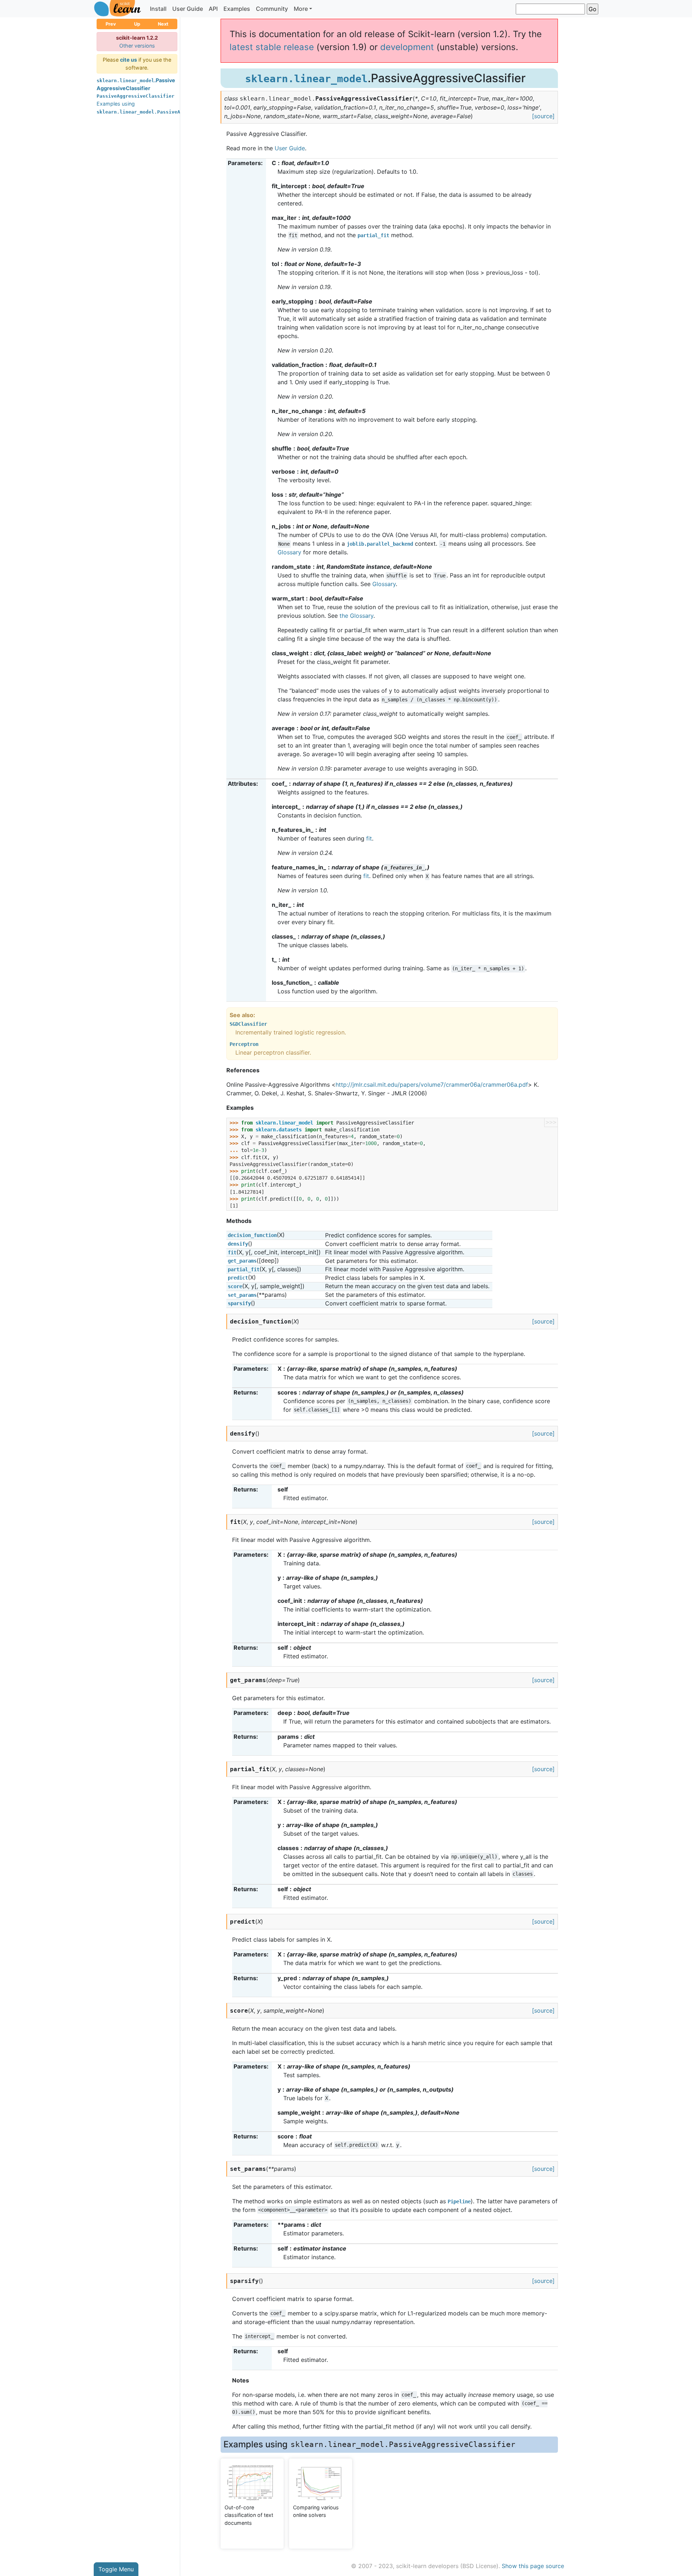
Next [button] (163, 24)
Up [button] (137, 24)
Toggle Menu (116, 2569)
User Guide (188, 9)
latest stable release (272, 47)
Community (272, 9)
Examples (237, 9)
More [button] (301, 9)
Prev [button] (111, 24)
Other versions (137, 46)
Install (158, 9)
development (407, 47)
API (213, 9)
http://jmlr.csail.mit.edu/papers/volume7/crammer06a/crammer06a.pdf (432, 1085)
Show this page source (533, 2566)
